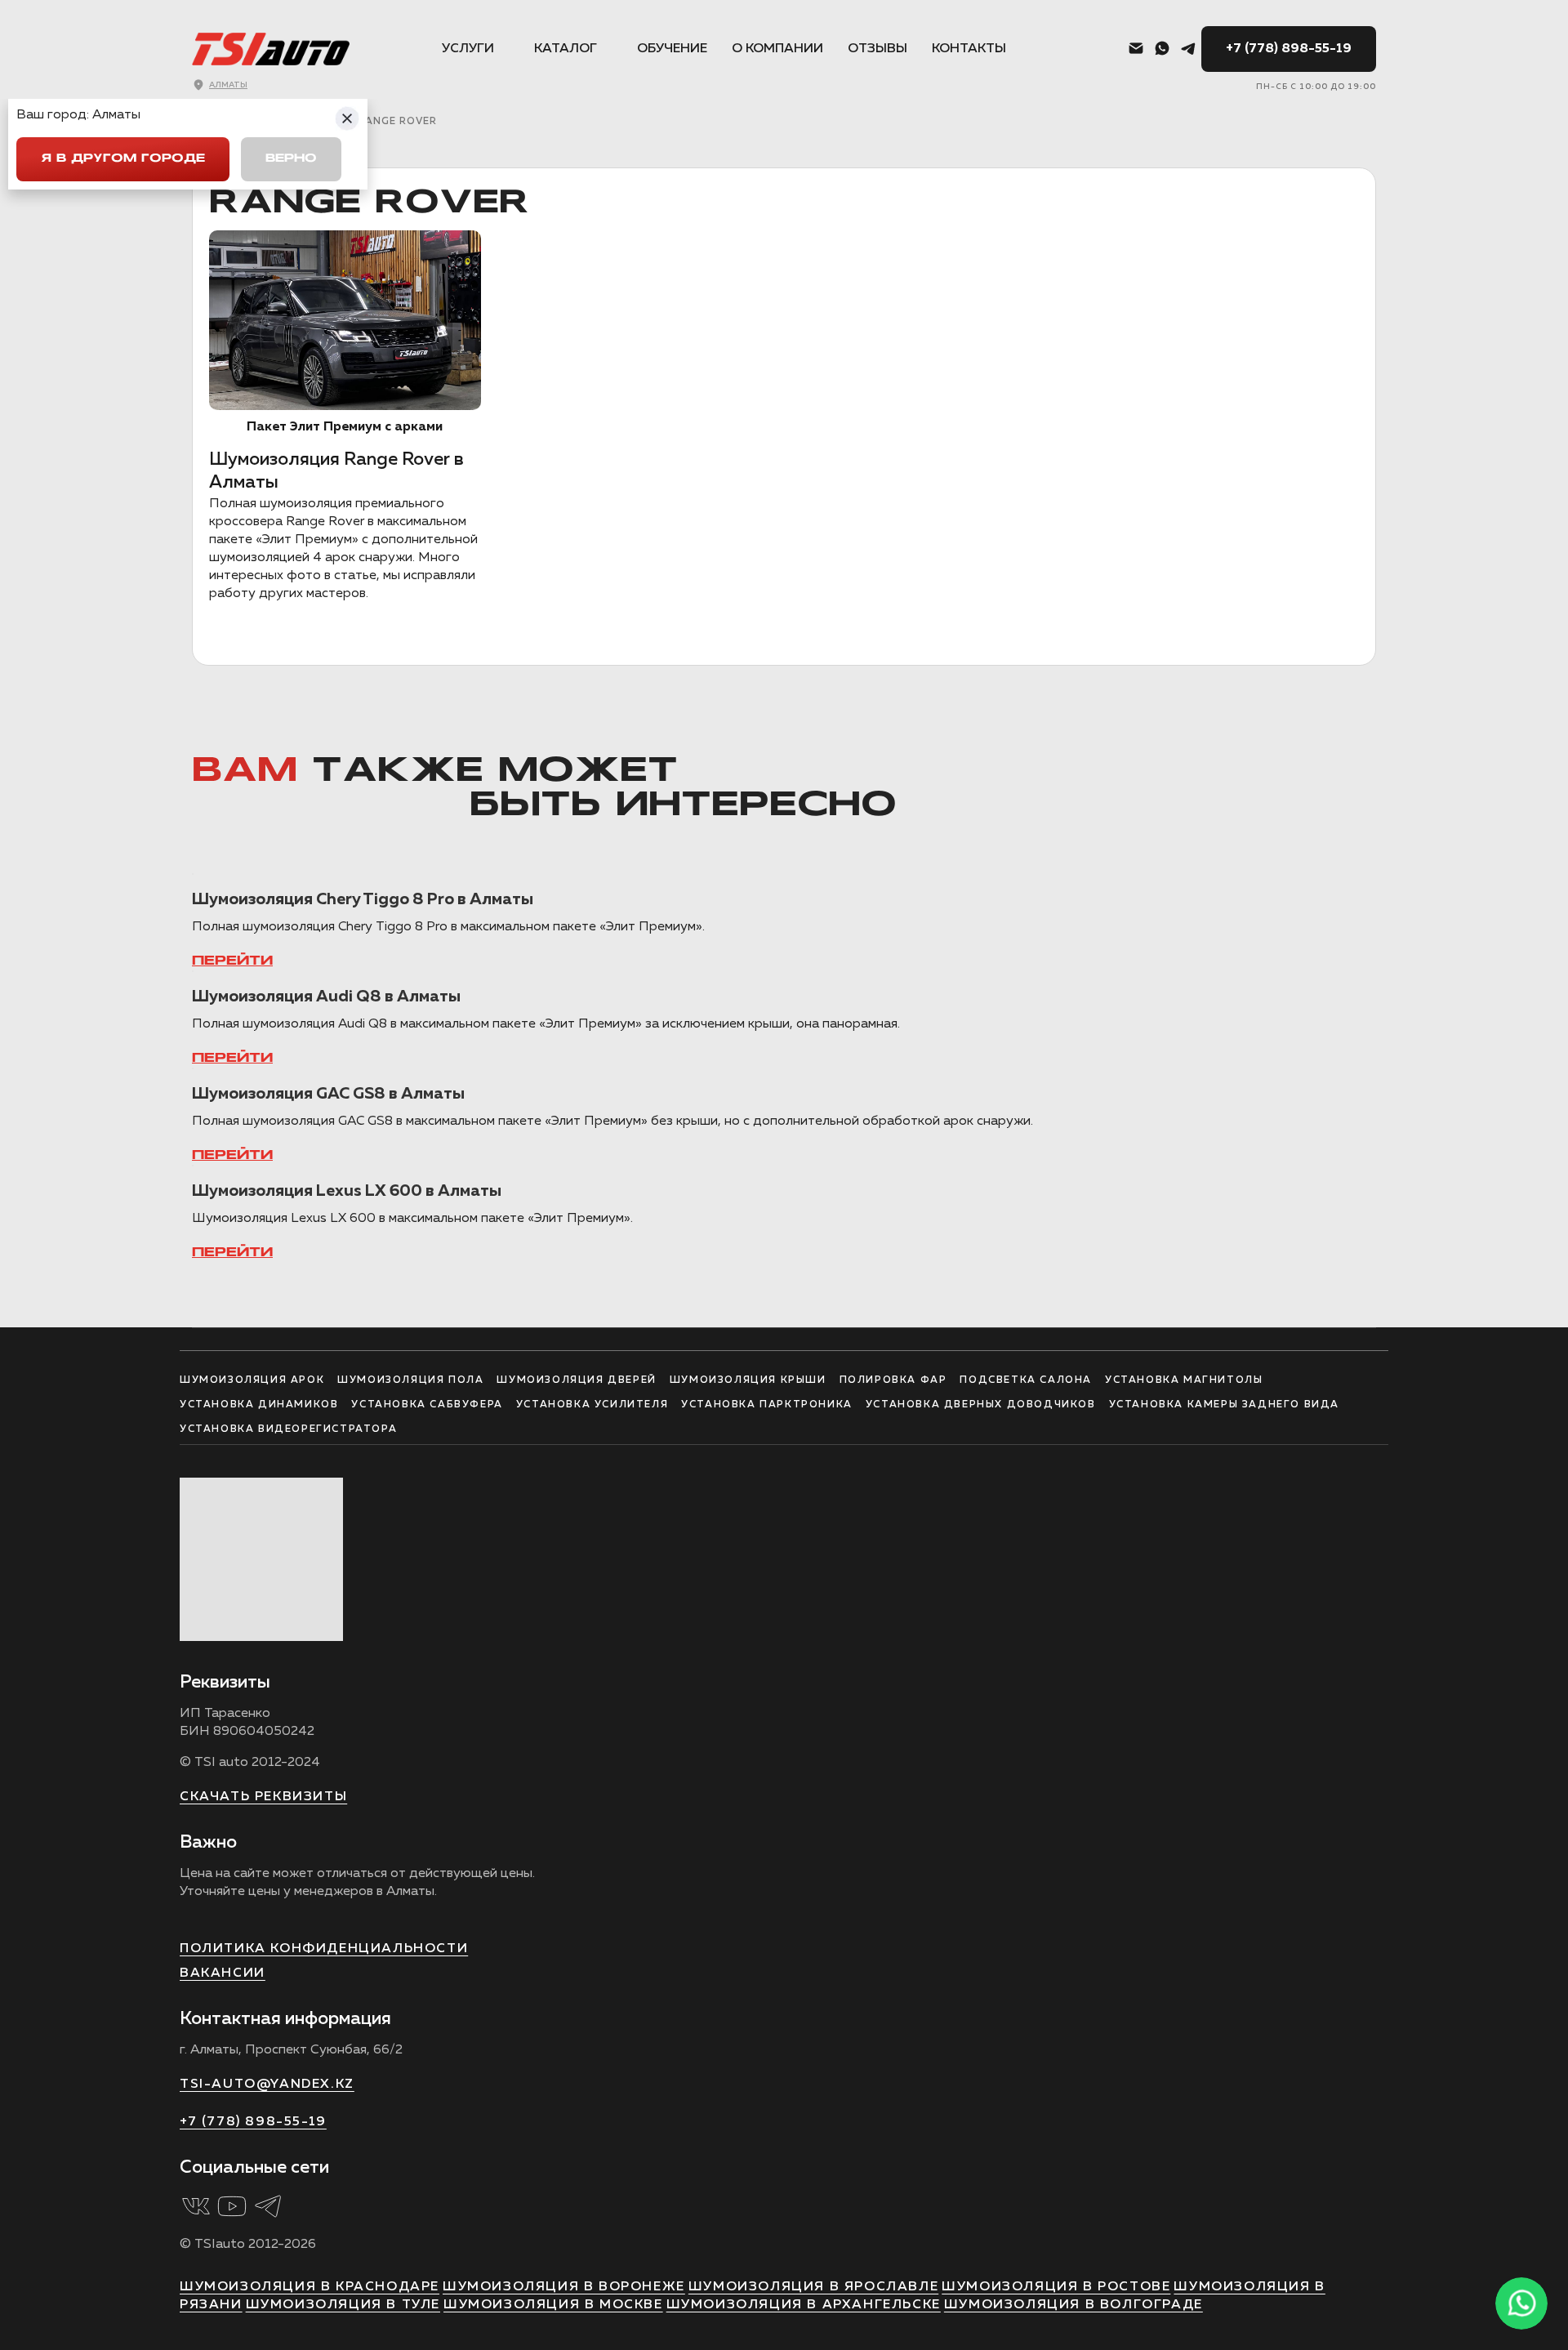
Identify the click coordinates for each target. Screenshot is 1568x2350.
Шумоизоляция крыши (748, 1380)
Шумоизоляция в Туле (343, 2305)
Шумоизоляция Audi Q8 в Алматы (326, 997)
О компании (777, 49)
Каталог (566, 49)
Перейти (232, 961)
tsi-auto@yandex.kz (267, 2085)
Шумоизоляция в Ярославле (813, 2287)
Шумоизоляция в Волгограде (1074, 2305)
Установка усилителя (592, 1405)
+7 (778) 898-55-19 (1289, 49)
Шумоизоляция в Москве (553, 2305)
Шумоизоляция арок (252, 1380)
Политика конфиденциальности (324, 1949)
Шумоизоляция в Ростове (1056, 2287)
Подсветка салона (1026, 1380)
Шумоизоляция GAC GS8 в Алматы (328, 1094)
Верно (291, 159)
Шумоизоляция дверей (576, 1380)
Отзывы (878, 49)
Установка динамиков (259, 1405)
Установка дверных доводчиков (981, 1405)
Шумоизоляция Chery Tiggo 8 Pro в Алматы (363, 899)
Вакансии (223, 1973)
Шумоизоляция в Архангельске (804, 2305)
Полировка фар (893, 1380)
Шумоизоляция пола (410, 1380)
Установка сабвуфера (427, 1405)
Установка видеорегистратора (288, 1429)
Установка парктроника (767, 1405)
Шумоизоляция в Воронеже (564, 2287)
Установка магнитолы (1184, 1380)
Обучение (672, 49)
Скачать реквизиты (263, 1797)
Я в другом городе (123, 159)
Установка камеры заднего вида (1224, 1405)
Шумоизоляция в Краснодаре (310, 2287)
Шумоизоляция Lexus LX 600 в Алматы (347, 1191)
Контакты (969, 49)
